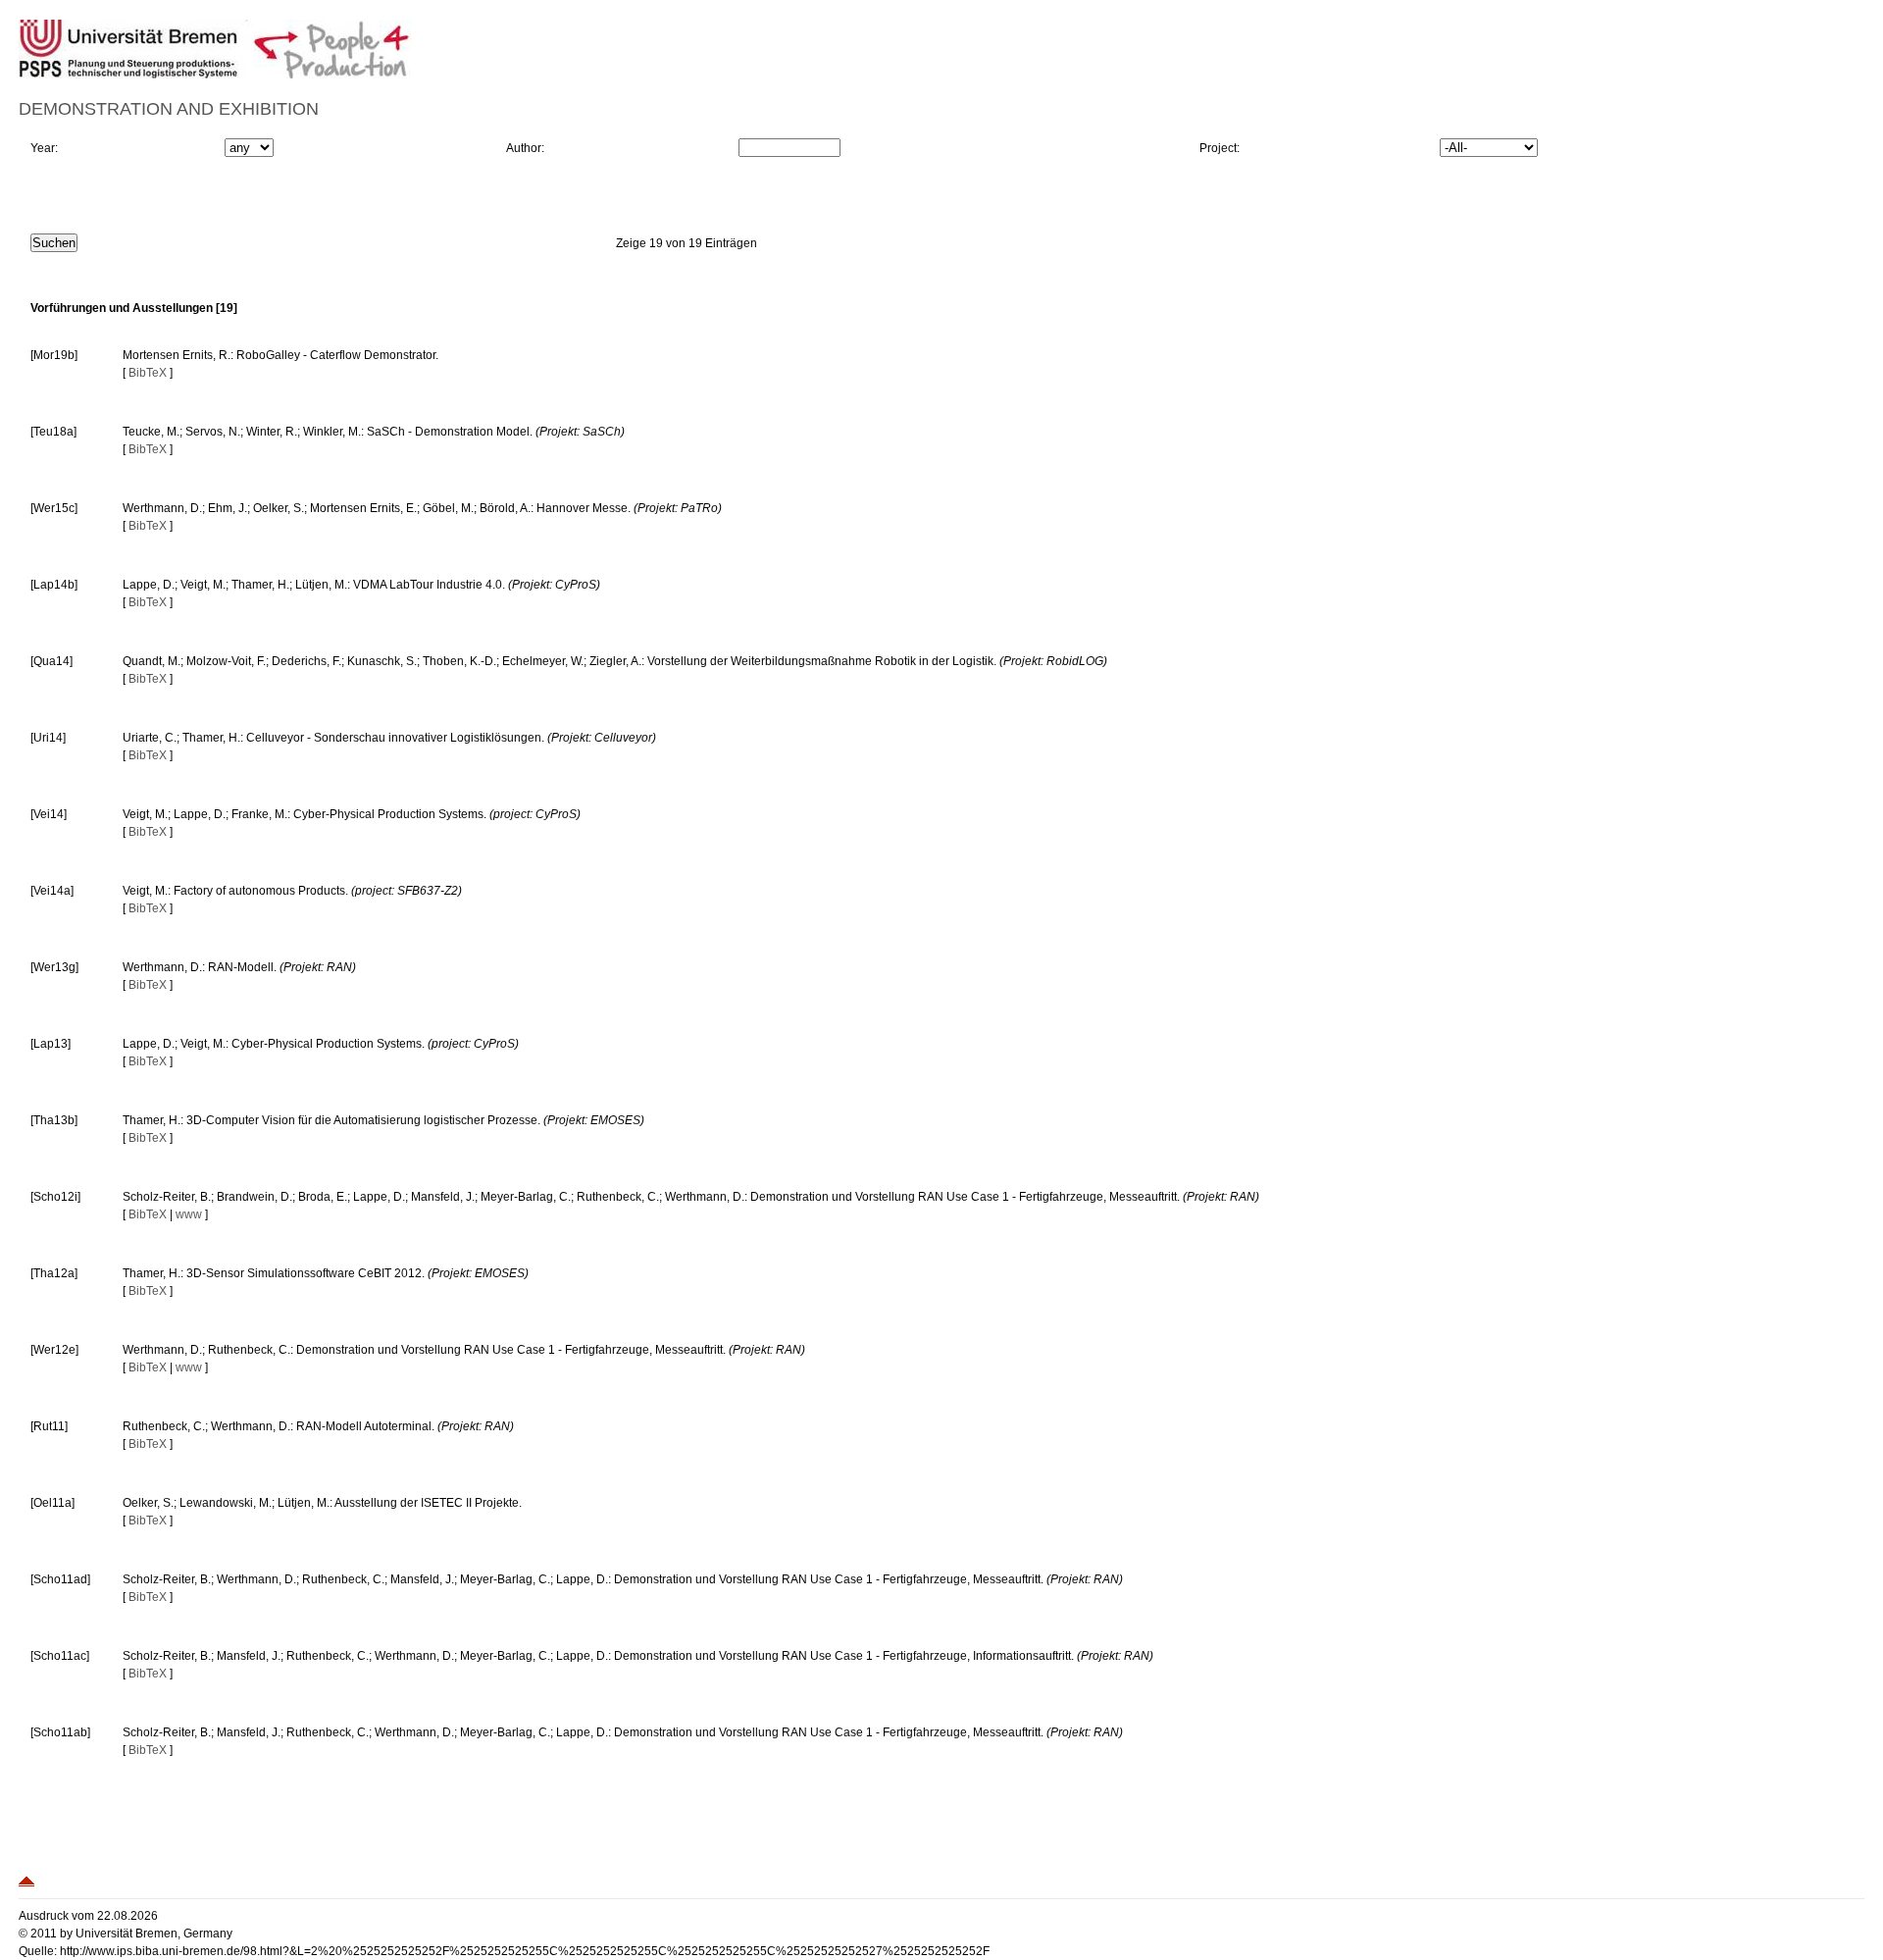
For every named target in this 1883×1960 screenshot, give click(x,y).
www (189, 1214)
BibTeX (148, 373)
